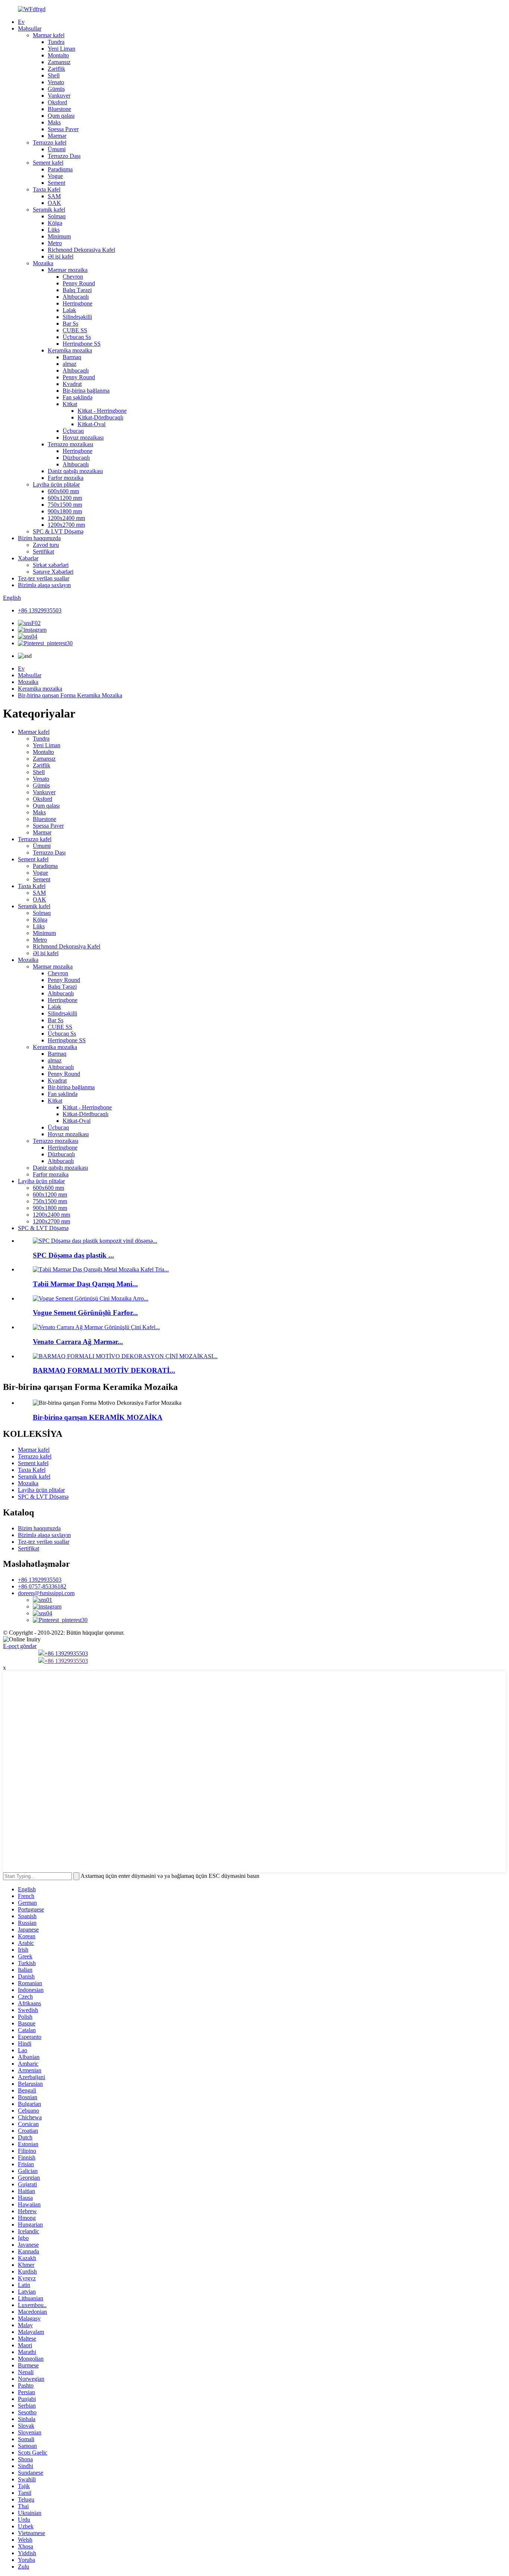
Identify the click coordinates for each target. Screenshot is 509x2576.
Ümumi (57, 149)
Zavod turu (46, 545)
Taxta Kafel (47, 189)
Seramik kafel (49, 210)
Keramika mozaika (70, 350)
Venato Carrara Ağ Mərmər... (78, 1342)
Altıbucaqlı (76, 297)
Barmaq (72, 357)
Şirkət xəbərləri (51, 565)
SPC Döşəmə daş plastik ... (73, 1255)
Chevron (73, 277)
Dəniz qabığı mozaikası (75, 471)
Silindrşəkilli (77, 317)
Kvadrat (72, 384)
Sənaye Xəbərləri (53, 572)
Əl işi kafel (61, 256)
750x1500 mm (65, 505)
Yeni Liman (61, 49)
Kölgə (55, 223)
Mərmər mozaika (68, 270)
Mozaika (43, 263)
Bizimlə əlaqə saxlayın (44, 585)
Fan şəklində (78, 397)
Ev (21, 22)
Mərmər (57, 136)
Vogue (55, 176)
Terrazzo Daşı (64, 156)
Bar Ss (70, 324)
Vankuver (59, 96)
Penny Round (79, 283)
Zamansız (59, 62)
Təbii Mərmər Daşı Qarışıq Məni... (85, 1284)
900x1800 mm (65, 511)
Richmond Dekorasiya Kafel (81, 250)
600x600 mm (63, 491)
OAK (54, 203)
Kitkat (70, 404)
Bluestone (59, 109)
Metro (55, 243)
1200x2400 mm (66, 518)
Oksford (57, 102)
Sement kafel (48, 163)
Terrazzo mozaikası (70, 444)
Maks (54, 122)
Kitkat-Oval (91, 424)
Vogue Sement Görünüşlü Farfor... (85, 1313)
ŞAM (54, 196)
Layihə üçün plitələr (56, 484)
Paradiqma (60, 169)
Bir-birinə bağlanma (86, 391)
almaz (69, 364)
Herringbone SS (82, 344)
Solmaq (57, 216)
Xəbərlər (28, 558)
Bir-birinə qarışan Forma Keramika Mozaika (70, 695)
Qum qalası (61, 116)
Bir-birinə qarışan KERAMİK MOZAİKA (98, 1417)
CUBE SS (75, 330)
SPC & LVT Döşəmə (58, 531)
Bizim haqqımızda (39, 538)
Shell (54, 75)
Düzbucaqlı (76, 458)
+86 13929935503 (40, 610)
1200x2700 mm (66, 525)
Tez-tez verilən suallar (44, 578)
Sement (56, 183)
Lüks (54, 230)
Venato (56, 82)
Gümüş (56, 89)
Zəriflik (56, 69)
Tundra (56, 42)
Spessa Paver (63, 129)
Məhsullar (30, 28)
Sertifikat (43, 552)
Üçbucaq (73, 431)
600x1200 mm (65, 498)
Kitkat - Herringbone (102, 411)
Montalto (58, 55)
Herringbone (78, 303)
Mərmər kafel (49, 35)
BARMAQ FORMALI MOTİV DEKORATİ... (104, 1370)
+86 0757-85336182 (42, 1586)
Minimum (59, 236)
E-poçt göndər (20, 1646)
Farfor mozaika (66, 478)
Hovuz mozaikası (83, 438)
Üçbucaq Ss (77, 337)
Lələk (69, 310)
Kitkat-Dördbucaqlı (100, 417)
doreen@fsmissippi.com (46, 1593)
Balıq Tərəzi (77, 290)
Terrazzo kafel (50, 142)
